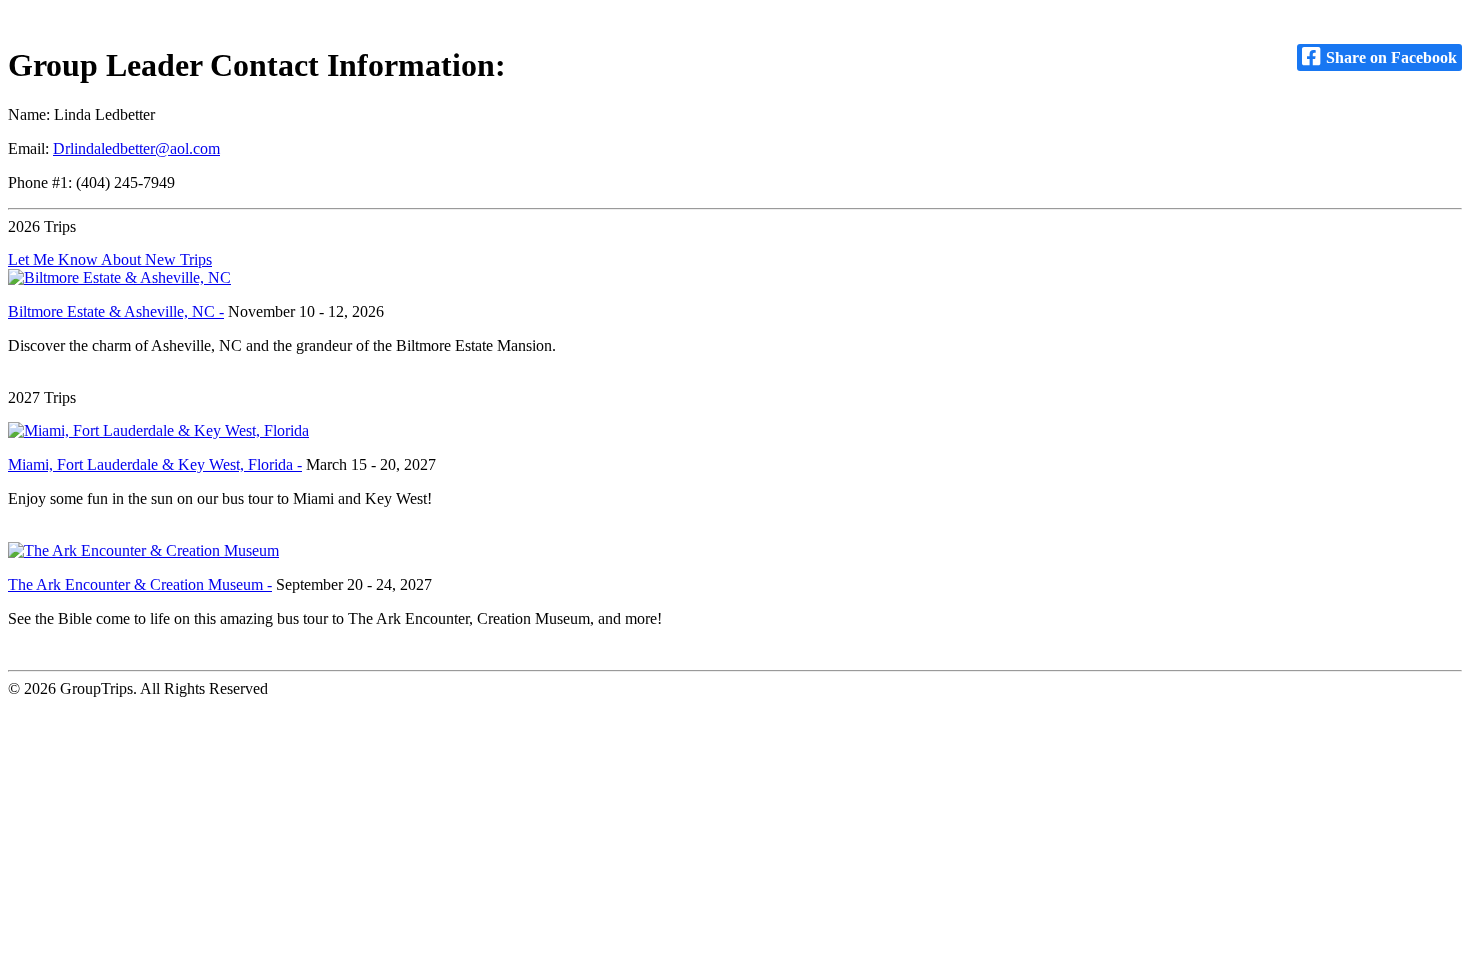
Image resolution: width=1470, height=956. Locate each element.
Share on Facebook (1389, 57)
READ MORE (56, 379)
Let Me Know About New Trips (110, 259)
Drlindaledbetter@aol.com (136, 148)
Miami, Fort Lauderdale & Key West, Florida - (155, 464)
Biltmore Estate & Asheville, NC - (116, 311)
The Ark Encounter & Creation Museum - (140, 584)
